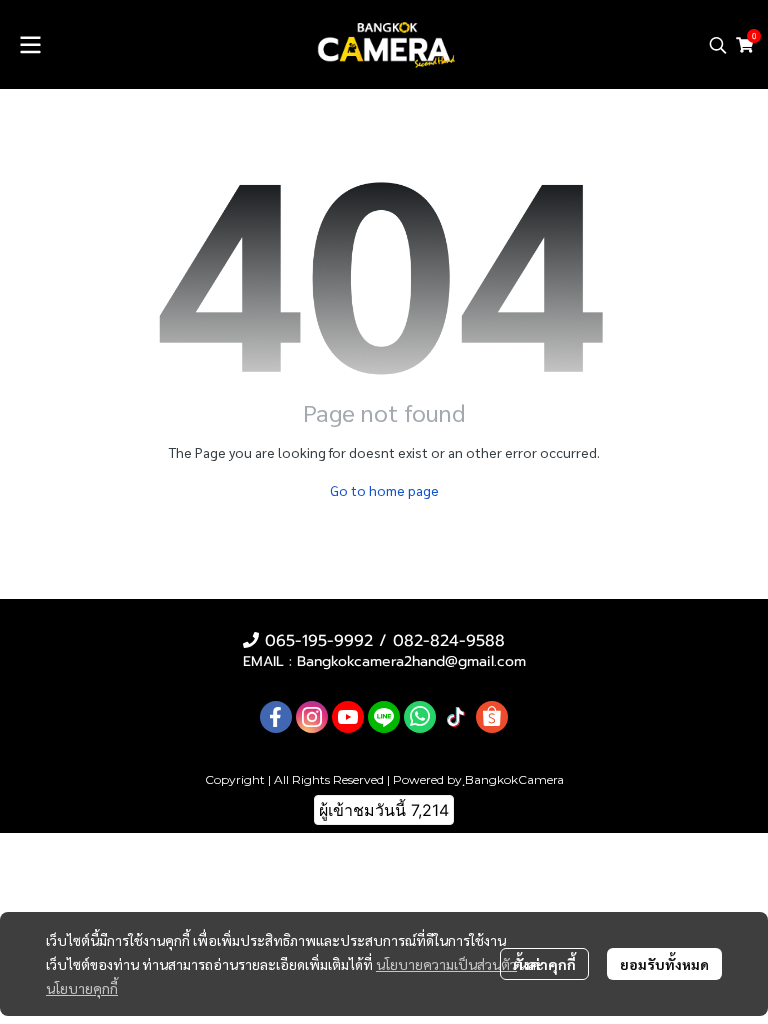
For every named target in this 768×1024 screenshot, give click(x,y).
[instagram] (312, 717)
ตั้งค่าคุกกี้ (544, 964)
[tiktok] (456, 717)
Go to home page (384, 490)
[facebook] (276, 717)
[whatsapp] (420, 717)
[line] (384, 717)
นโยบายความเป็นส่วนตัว (446, 964)
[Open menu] (30, 45)
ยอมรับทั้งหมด (664, 964)
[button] (718, 45)
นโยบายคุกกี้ (82, 988)
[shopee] (492, 717)
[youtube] (348, 717)
